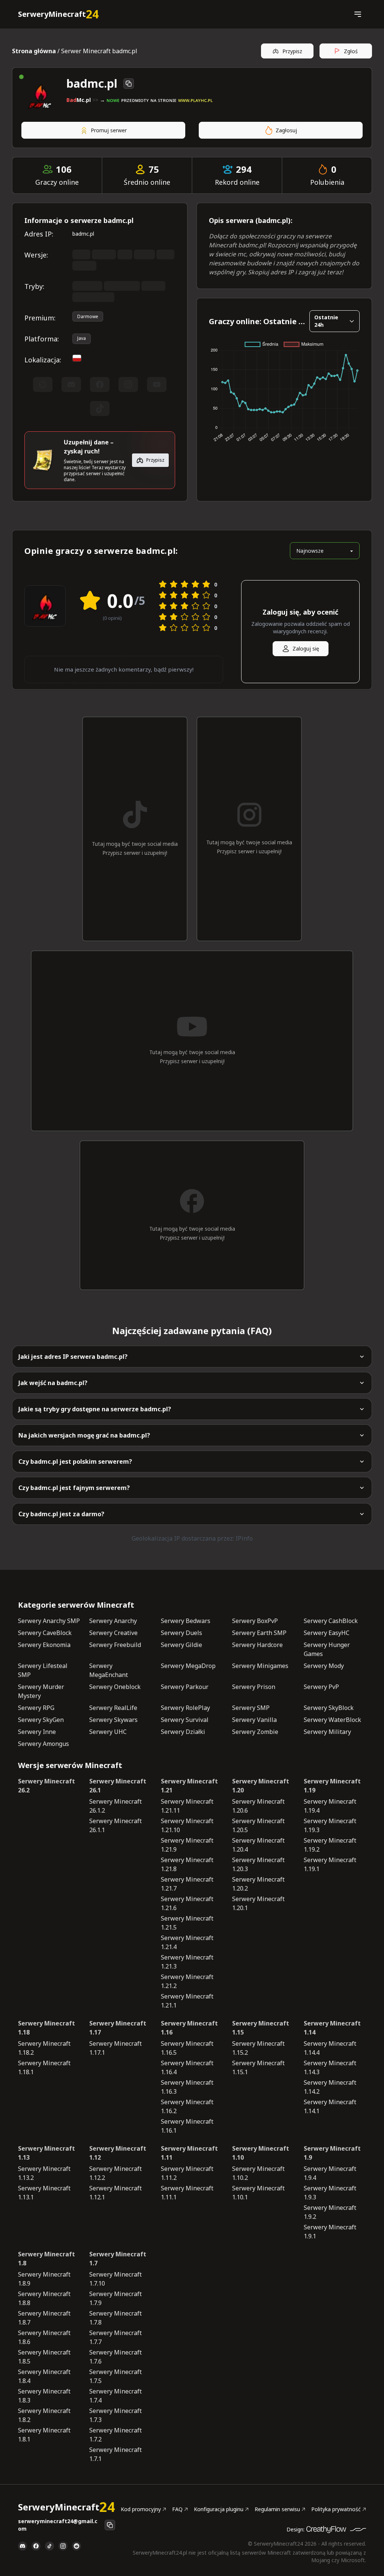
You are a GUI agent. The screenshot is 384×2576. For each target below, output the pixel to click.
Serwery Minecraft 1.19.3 (330, 1825)
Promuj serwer (109, 130)
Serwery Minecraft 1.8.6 (44, 2337)
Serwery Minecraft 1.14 (332, 2028)
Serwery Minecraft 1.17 (118, 2028)
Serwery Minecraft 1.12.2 (115, 2173)
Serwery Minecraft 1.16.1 (187, 2126)
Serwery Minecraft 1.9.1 (330, 2232)
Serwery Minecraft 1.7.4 (115, 2396)
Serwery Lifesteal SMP (43, 1670)
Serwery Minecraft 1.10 (261, 2153)
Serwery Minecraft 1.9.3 (330, 2193)
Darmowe (88, 316)
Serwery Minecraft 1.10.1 (258, 2193)
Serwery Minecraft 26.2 (46, 1786)
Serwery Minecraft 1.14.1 (330, 2106)
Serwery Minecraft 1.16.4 (187, 2067)
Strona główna (34, 51)
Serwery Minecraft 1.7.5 (115, 2376)
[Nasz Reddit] (76, 2546)
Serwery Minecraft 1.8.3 (44, 2396)
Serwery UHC (108, 1732)
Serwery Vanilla (254, 1720)
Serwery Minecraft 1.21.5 (187, 1923)
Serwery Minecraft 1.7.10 (115, 2279)
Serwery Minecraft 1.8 (46, 2259)
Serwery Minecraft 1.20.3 (258, 1864)
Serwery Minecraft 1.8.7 (44, 2318)
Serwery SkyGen (41, 1720)
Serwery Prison (254, 1687)
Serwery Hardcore (257, 1645)
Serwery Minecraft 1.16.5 (187, 2048)
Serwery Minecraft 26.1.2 (115, 1806)
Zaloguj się (306, 648)
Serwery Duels (181, 1633)
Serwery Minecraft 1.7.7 (115, 2337)
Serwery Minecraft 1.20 (261, 1786)
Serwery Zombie (255, 1732)
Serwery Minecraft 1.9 (332, 2153)
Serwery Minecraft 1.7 (118, 2259)
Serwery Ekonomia (44, 1645)
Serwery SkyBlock (329, 1708)
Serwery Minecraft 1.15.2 (258, 2048)
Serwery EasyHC (327, 1633)
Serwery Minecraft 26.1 (118, 1786)
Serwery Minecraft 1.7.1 (115, 2454)
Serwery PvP (321, 1687)
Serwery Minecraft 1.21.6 (187, 1903)
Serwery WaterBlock (332, 1720)
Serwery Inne (37, 1732)
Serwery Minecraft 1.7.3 (115, 2415)
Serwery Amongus (43, 1744)
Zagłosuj (286, 130)
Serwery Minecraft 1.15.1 (258, 2067)
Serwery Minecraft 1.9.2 (330, 2212)
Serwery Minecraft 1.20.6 (258, 1806)
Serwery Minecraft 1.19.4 (330, 1806)
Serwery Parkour (185, 1687)
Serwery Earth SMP (259, 1633)
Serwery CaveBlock (45, 1633)
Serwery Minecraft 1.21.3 (187, 1962)
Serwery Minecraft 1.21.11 (187, 1806)
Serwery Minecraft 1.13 (46, 2153)
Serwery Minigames (260, 1666)
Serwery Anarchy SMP (49, 1621)
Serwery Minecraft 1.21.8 (187, 1864)
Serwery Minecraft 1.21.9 (187, 1845)
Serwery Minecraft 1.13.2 (44, 2173)
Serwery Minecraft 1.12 (118, 2153)
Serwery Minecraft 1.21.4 (187, 1942)
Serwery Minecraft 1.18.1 (44, 2067)
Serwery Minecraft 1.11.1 (187, 2193)
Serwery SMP (251, 1708)
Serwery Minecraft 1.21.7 (187, 1884)
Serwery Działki (183, 1732)
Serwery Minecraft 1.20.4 (258, 1845)
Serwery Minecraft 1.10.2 (258, 2173)
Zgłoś (351, 51)
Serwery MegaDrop (188, 1666)
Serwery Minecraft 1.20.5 (258, 1825)
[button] (358, 14)
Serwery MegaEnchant (109, 1670)
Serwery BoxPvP (255, 1621)
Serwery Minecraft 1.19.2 (330, 1845)
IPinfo (244, 1538)
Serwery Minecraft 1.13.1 (44, 2193)
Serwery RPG (36, 1708)
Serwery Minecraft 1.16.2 (187, 2106)
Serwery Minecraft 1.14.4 (330, 2048)
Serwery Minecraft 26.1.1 (115, 1825)
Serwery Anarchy (113, 1621)
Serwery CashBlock (331, 1621)
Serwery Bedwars (186, 1621)
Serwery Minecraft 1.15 (261, 2028)
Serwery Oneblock (115, 1687)
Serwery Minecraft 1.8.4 (44, 2376)
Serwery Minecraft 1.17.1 (115, 2048)
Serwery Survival (185, 1720)
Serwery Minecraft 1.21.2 (187, 1981)
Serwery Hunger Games (327, 1649)
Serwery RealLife (113, 1708)
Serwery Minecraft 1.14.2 (330, 2087)
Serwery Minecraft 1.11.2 (187, 2173)
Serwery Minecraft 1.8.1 (44, 2435)
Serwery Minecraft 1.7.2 (115, 2435)
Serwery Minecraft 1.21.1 (187, 2001)
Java (82, 338)
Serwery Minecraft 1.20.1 (258, 1903)
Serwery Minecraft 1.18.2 (44, 2048)
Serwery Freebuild (115, 1645)
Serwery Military (327, 1732)
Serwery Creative (113, 1633)
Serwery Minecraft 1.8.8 (44, 2298)
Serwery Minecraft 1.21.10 (187, 1825)
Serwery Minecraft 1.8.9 (44, 2279)
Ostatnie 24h (326, 321)
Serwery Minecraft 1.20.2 (258, 1884)
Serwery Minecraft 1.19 (332, 1786)
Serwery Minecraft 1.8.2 (44, 2415)
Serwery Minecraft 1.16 (189, 2028)
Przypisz (292, 51)
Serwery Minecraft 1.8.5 (44, 2357)
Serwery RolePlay (185, 1708)
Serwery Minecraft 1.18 (46, 2028)
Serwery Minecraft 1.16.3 (187, 2087)
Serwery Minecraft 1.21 (189, 1786)
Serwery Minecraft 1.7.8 (115, 2318)
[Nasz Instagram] (63, 2546)
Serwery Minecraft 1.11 (189, 2153)
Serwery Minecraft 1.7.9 (115, 2298)
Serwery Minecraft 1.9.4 (330, 2173)
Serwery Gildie (181, 1645)
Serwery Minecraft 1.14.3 (330, 2067)
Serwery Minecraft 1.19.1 (330, 1864)
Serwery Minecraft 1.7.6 (115, 2357)
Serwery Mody (324, 1666)
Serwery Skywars (113, 1720)
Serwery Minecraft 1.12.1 (115, 2193)
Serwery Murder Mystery (41, 1691)
